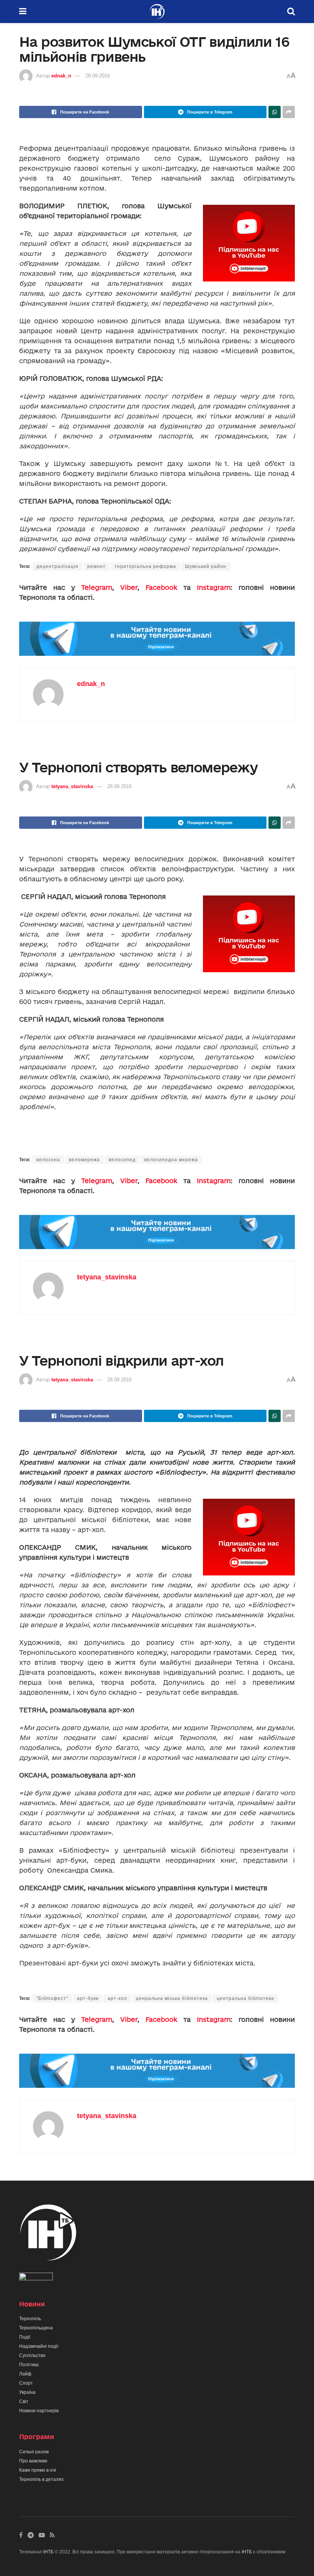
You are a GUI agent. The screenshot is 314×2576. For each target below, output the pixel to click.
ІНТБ (48, 2552)
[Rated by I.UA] (36, 2278)
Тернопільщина (36, 2328)
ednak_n (61, 76)
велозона (48, 1160)
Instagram (214, 587)
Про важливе (33, 2461)
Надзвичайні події (39, 2346)
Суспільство (32, 2355)
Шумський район (206, 566)
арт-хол (117, 1998)
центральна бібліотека (245, 1998)
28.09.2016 (98, 76)
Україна (27, 2392)
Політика (29, 2365)
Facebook (161, 587)
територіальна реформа (145, 566)
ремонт (96, 566)
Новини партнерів (39, 2411)
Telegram (97, 587)
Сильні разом (34, 2452)
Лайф (25, 2374)
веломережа (84, 1160)
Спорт (26, 2383)
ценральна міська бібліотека (172, 1998)
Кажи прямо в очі (38, 2470)
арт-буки (88, 1998)
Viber (129, 587)
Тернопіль (30, 2319)
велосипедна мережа (171, 1160)
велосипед (122, 1160)
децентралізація (57, 566)
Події (25, 2337)
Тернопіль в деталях (41, 2479)
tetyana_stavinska (72, 786)
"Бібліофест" (52, 1998)
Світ (24, 2402)
